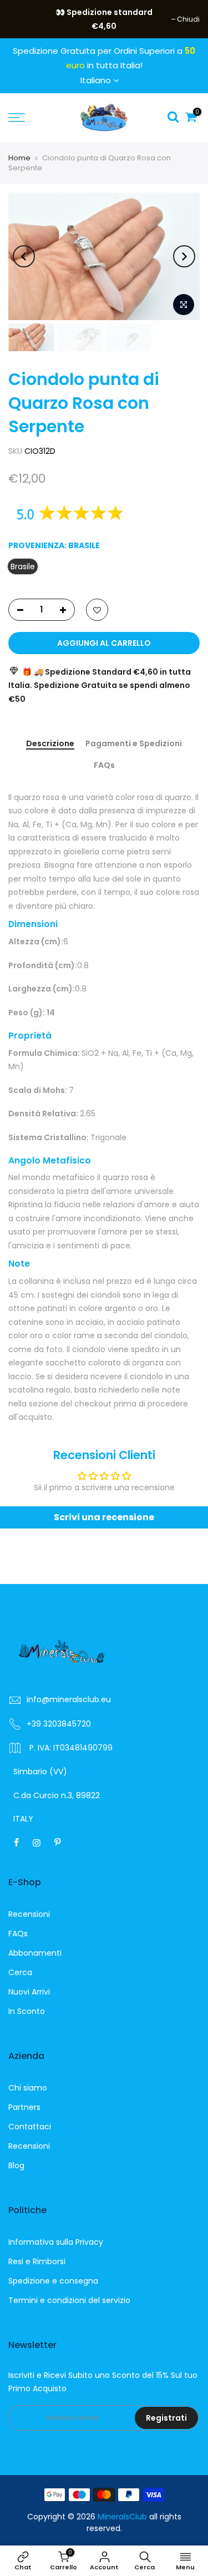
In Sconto (27, 2011)
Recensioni (29, 1914)
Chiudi (25, 19)
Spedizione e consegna (53, 2281)
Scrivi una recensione (104, 1517)
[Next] (184, 256)
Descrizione (50, 744)
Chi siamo (28, 2088)
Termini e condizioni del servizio (69, 2300)
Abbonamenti (35, 1953)
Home (19, 158)
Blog (16, 2165)
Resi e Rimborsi (37, 2261)
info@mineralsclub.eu (69, 1699)
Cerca (20, 1972)
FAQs (104, 766)
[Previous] (24, 256)
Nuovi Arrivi (29, 1992)
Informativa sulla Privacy (56, 2242)
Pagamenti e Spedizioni (134, 744)
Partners (24, 2107)
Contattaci (30, 2127)
